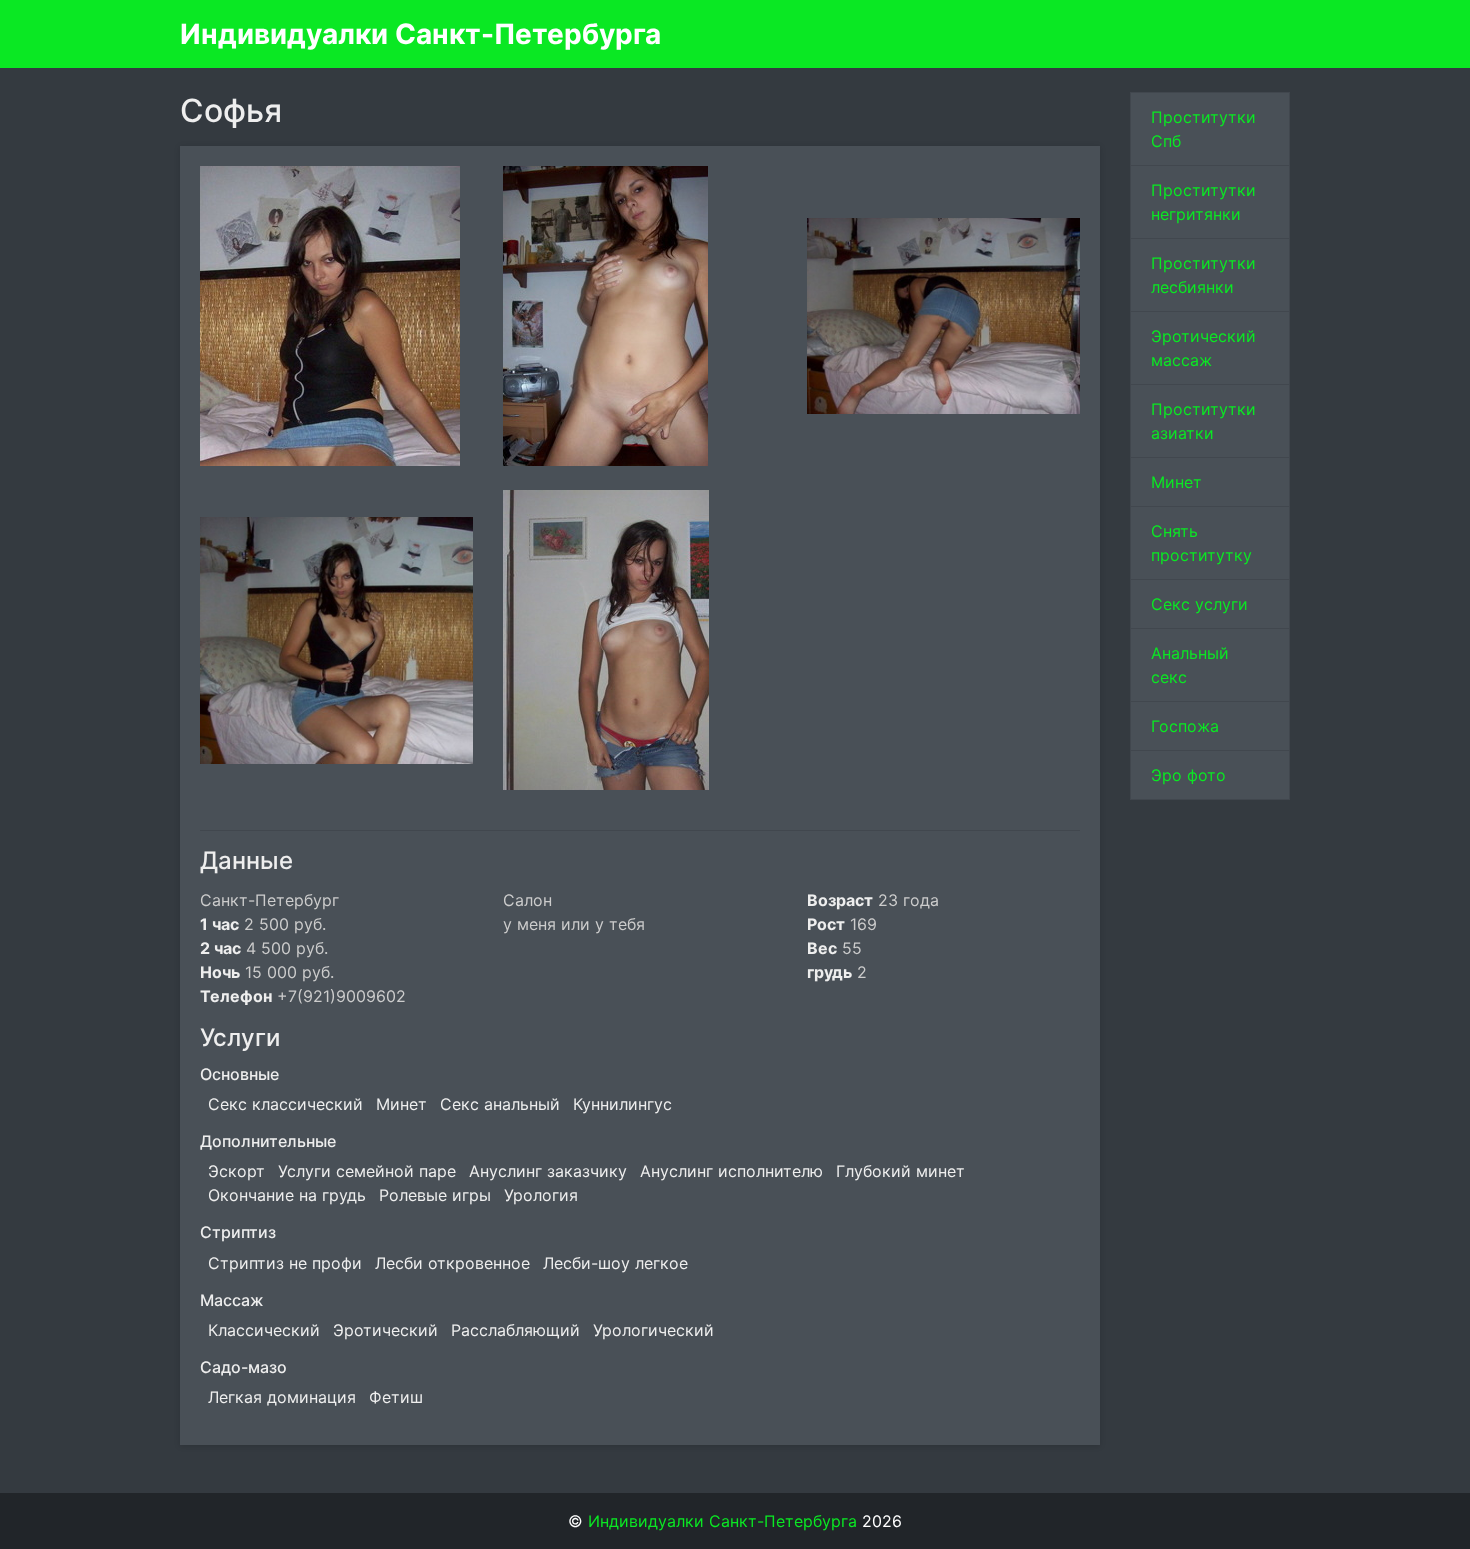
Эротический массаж (1203, 348)
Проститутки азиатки (1203, 421)
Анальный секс (1190, 665)
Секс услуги (1199, 604)
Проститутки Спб (1203, 129)
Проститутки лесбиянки (1203, 275)
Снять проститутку (1201, 543)
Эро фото (1188, 775)
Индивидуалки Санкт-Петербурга (420, 34)
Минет (1176, 482)
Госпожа (1185, 726)
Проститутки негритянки (1203, 202)
